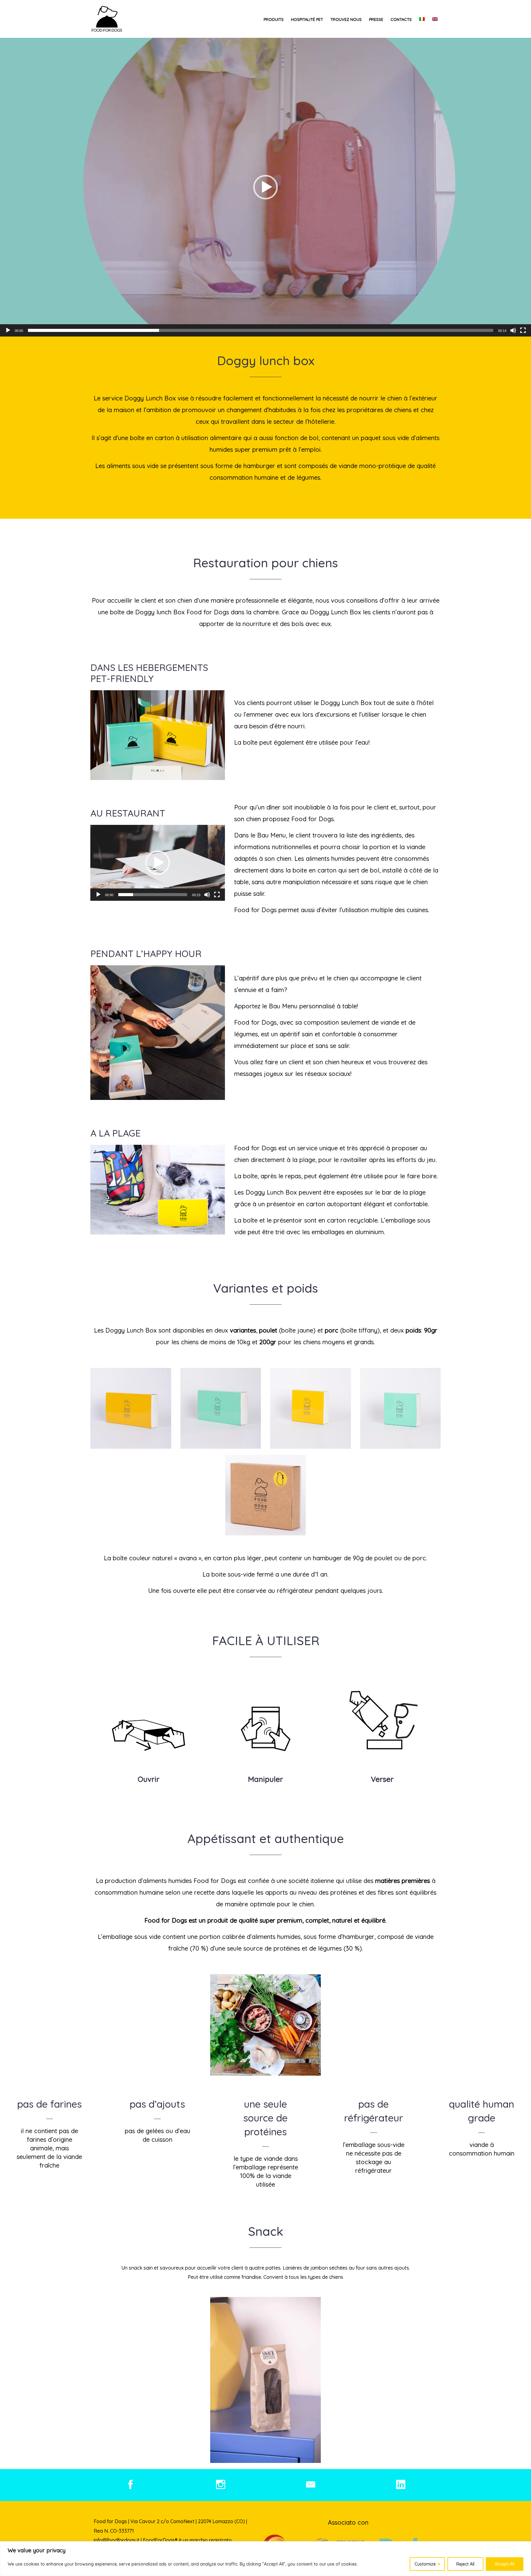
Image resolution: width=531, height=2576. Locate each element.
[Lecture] (8, 330)
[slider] (261, 330)
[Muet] (513, 330)
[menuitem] (422, 19)
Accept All (505, 2564)
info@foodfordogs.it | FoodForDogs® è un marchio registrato (163, 2540)
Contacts (401, 19)
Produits (274, 19)
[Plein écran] (523, 330)
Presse (376, 19)
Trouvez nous (346, 19)
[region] (265, 2559)
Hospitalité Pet (307, 19)
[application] (265, 187)
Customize (425, 2564)
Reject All (465, 2564)
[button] (265, 187)
